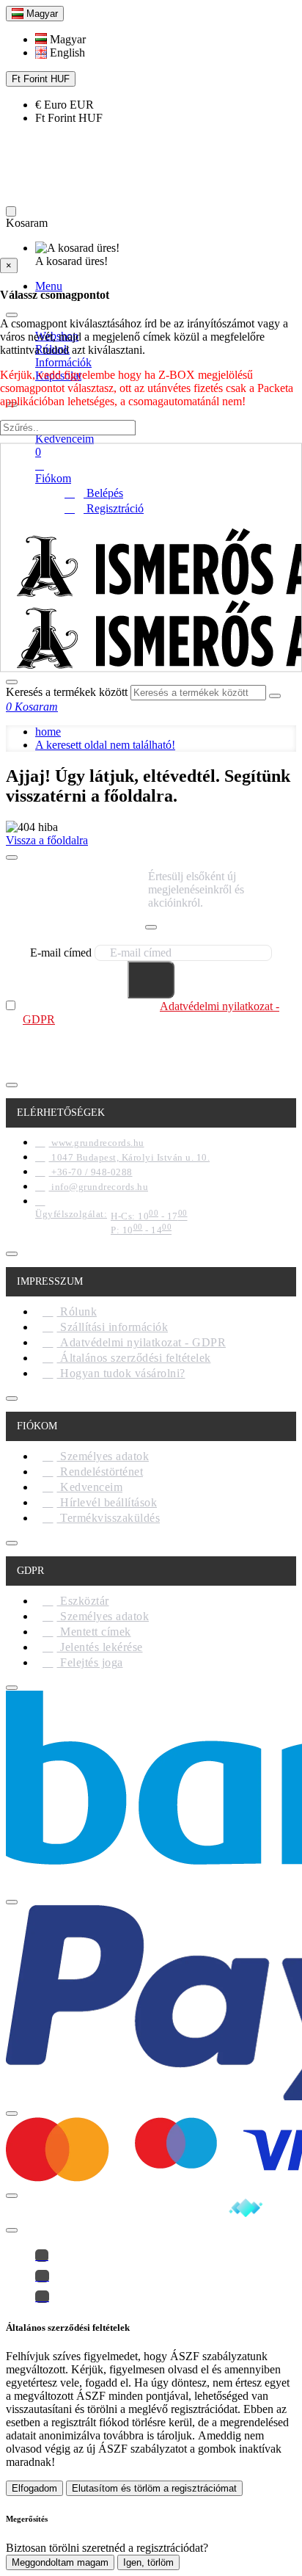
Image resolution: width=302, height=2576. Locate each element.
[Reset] (11, 211)
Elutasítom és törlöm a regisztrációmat (154, 2488)
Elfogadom (34, 2488)
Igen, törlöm (148, 2562)
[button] (60, 39)
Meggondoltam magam (60, 2562)
